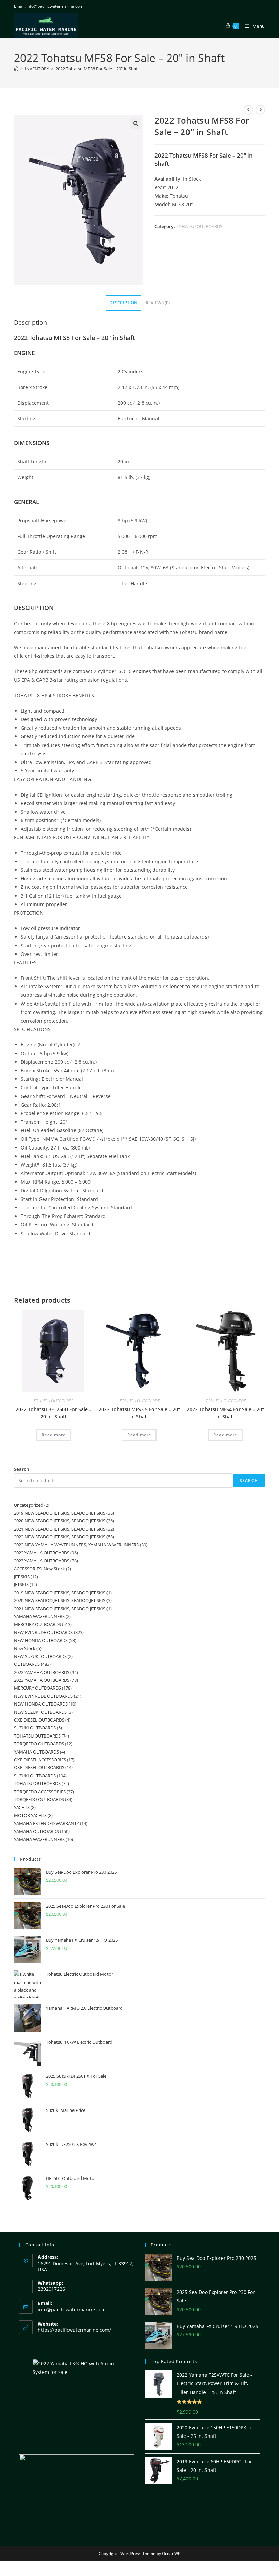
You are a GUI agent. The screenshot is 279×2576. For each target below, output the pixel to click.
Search (22, 1469)
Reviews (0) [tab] (158, 303)
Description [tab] (123, 303)
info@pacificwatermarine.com (72, 2309)
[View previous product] (248, 110)
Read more (54, 1435)
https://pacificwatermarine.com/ (74, 2330)
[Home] (16, 69)
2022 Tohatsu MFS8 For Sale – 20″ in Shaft (97, 69)
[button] (136, 124)
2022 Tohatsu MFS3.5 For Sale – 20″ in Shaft (139, 1413)
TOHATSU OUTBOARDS (199, 226)
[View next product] (260, 110)
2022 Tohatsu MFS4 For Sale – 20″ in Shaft (225, 1413)
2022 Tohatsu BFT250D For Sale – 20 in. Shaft (54, 1413)
